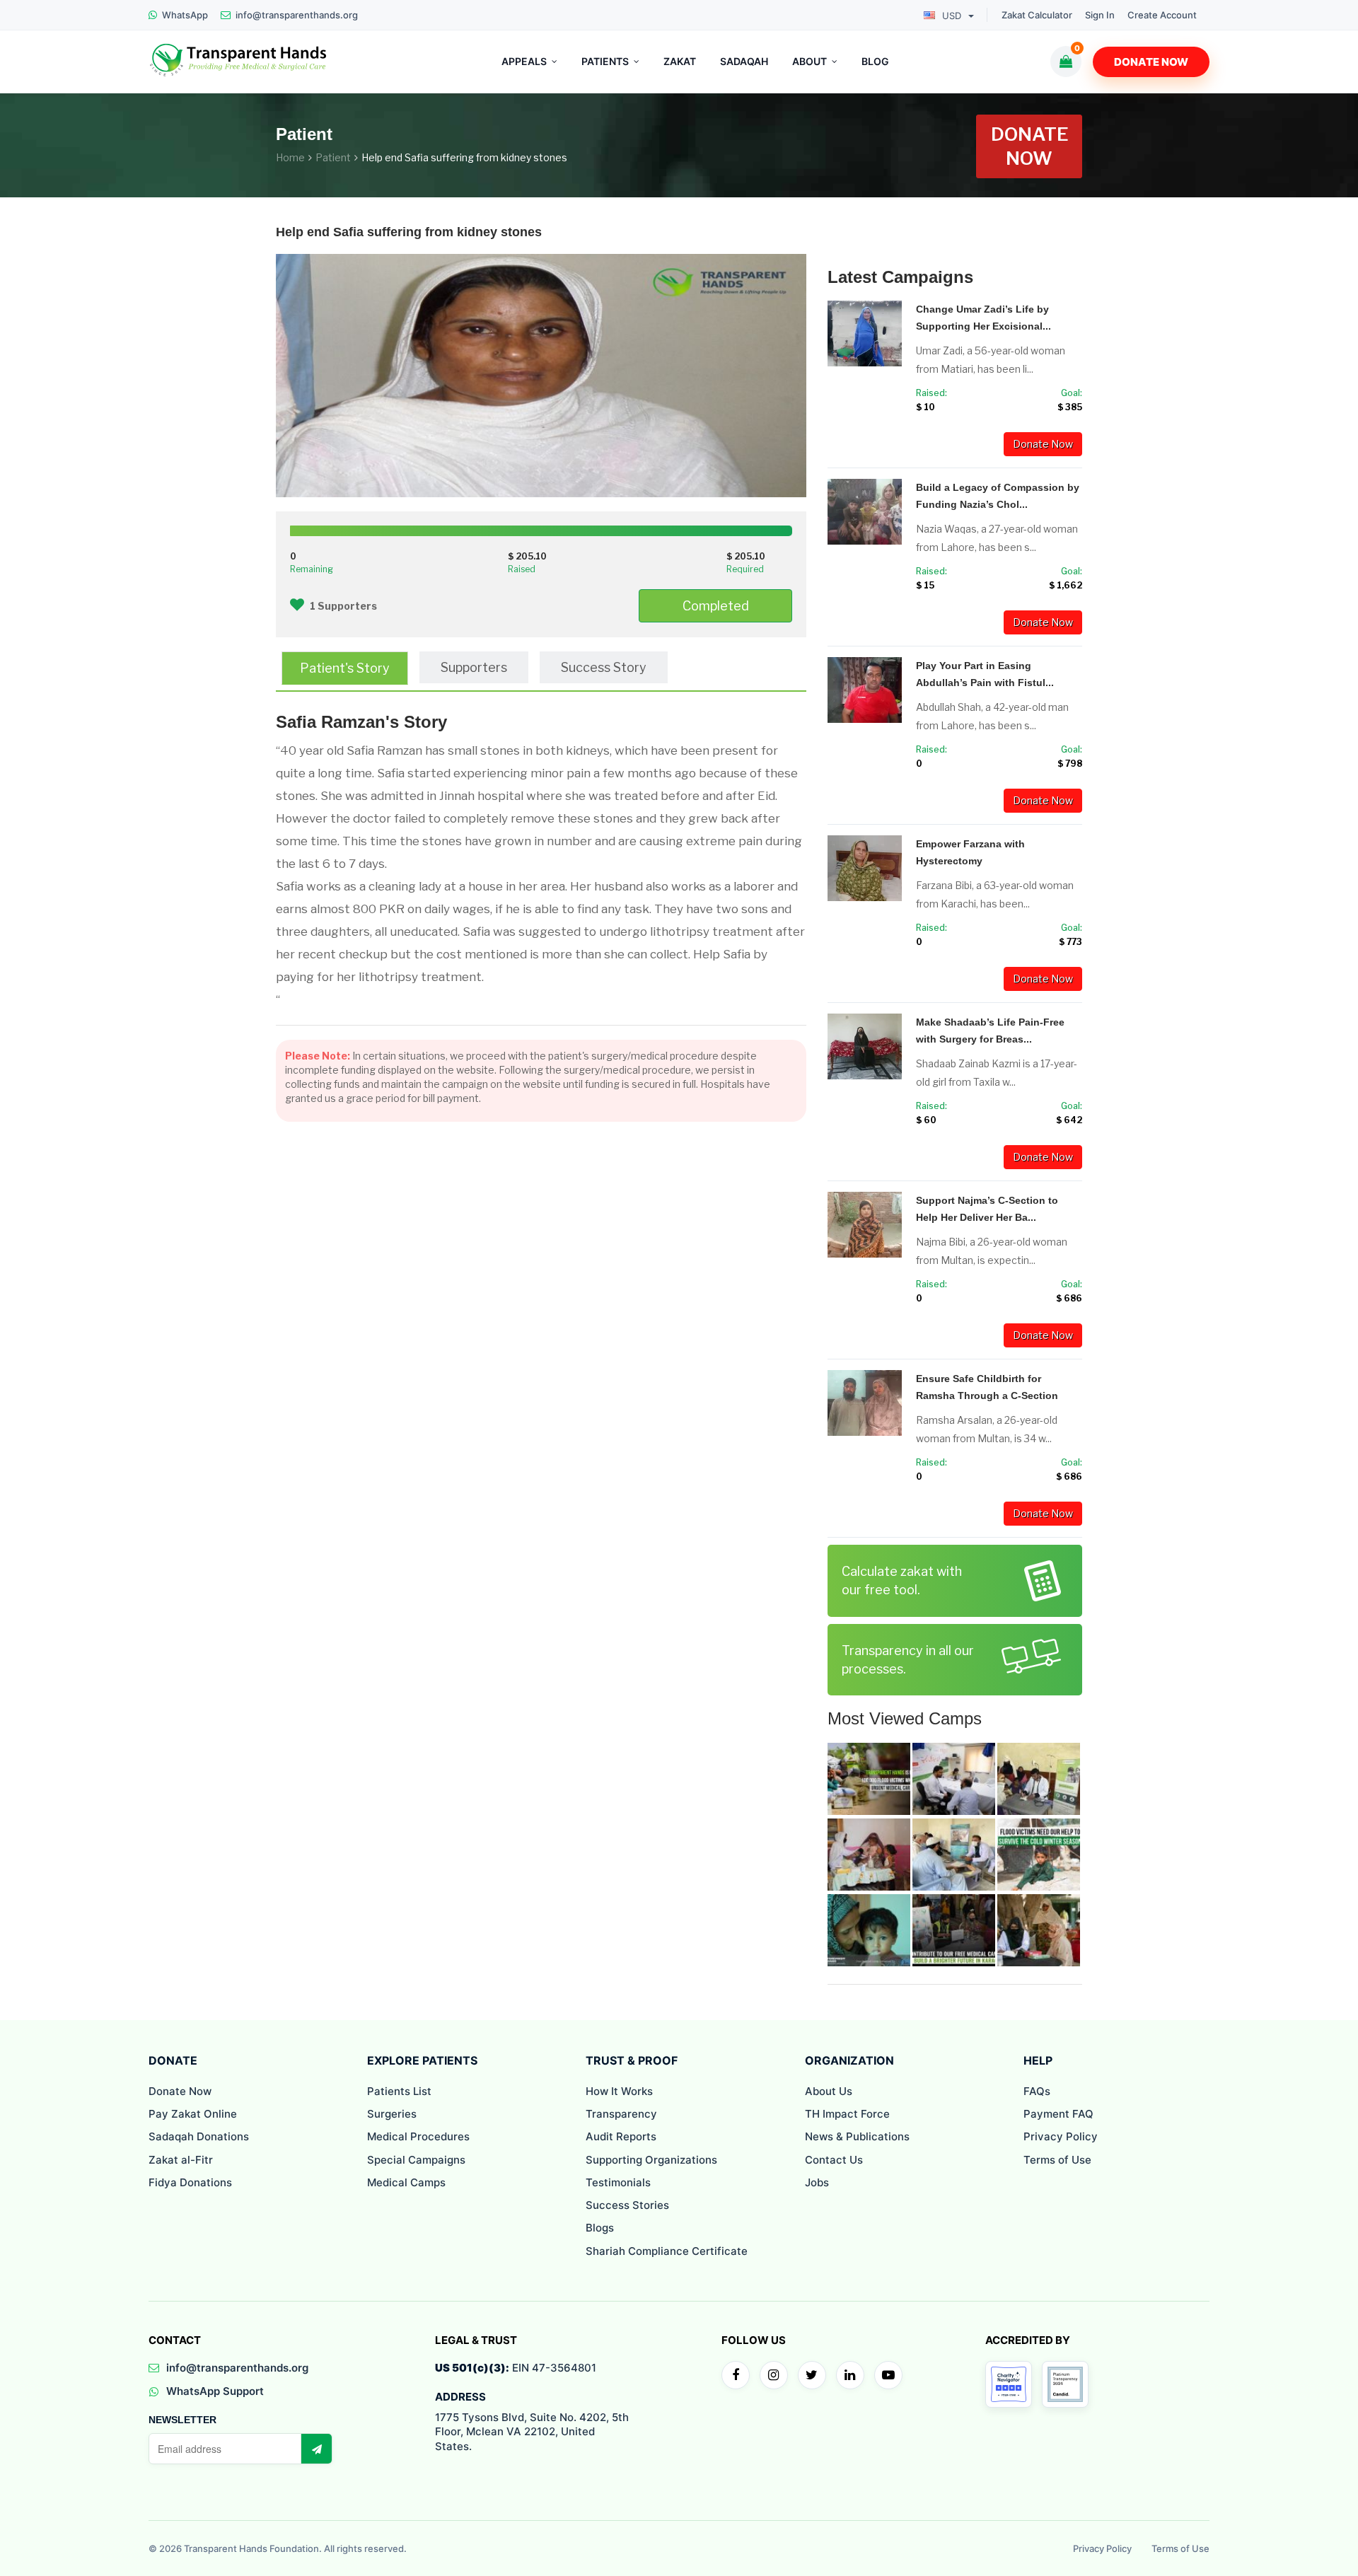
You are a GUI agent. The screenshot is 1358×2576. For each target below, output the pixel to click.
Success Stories (627, 2205)
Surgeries (392, 2114)
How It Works (619, 2091)
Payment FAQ (1058, 2114)
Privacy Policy (1061, 2136)
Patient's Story (345, 668)
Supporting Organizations (651, 2160)
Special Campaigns (416, 2160)
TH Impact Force (847, 2114)
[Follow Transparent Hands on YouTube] (888, 2375)
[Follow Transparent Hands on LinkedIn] (850, 2375)
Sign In (1100, 15)
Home (290, 157)
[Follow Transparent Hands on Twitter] (812, 2375)
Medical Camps (406, 2182)
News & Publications (857, 2136)
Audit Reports (621, 2136)
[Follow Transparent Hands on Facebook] (736, 2375)
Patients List (399, 2091)
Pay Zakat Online (193, 2114)
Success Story (604, 667)
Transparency (621, 2114)
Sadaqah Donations (199, 2136)
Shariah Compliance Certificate (667, 2251)
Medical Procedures (418, 2136)
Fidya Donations (190, 2182)
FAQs (1037, 2091)
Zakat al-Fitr (181, 2160)
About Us (829, 2091)
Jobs (817, 2182)
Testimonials (618, 2182)
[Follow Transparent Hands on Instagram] (774, 2375)
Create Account (1162, 15)
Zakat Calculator (1037, 15)
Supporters (474, 667)
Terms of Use (1057, 2160)
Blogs (600, 2228)
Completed (716, 606)
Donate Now (1151, 62)
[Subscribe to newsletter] (316, 2449)
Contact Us (834, 2160)
